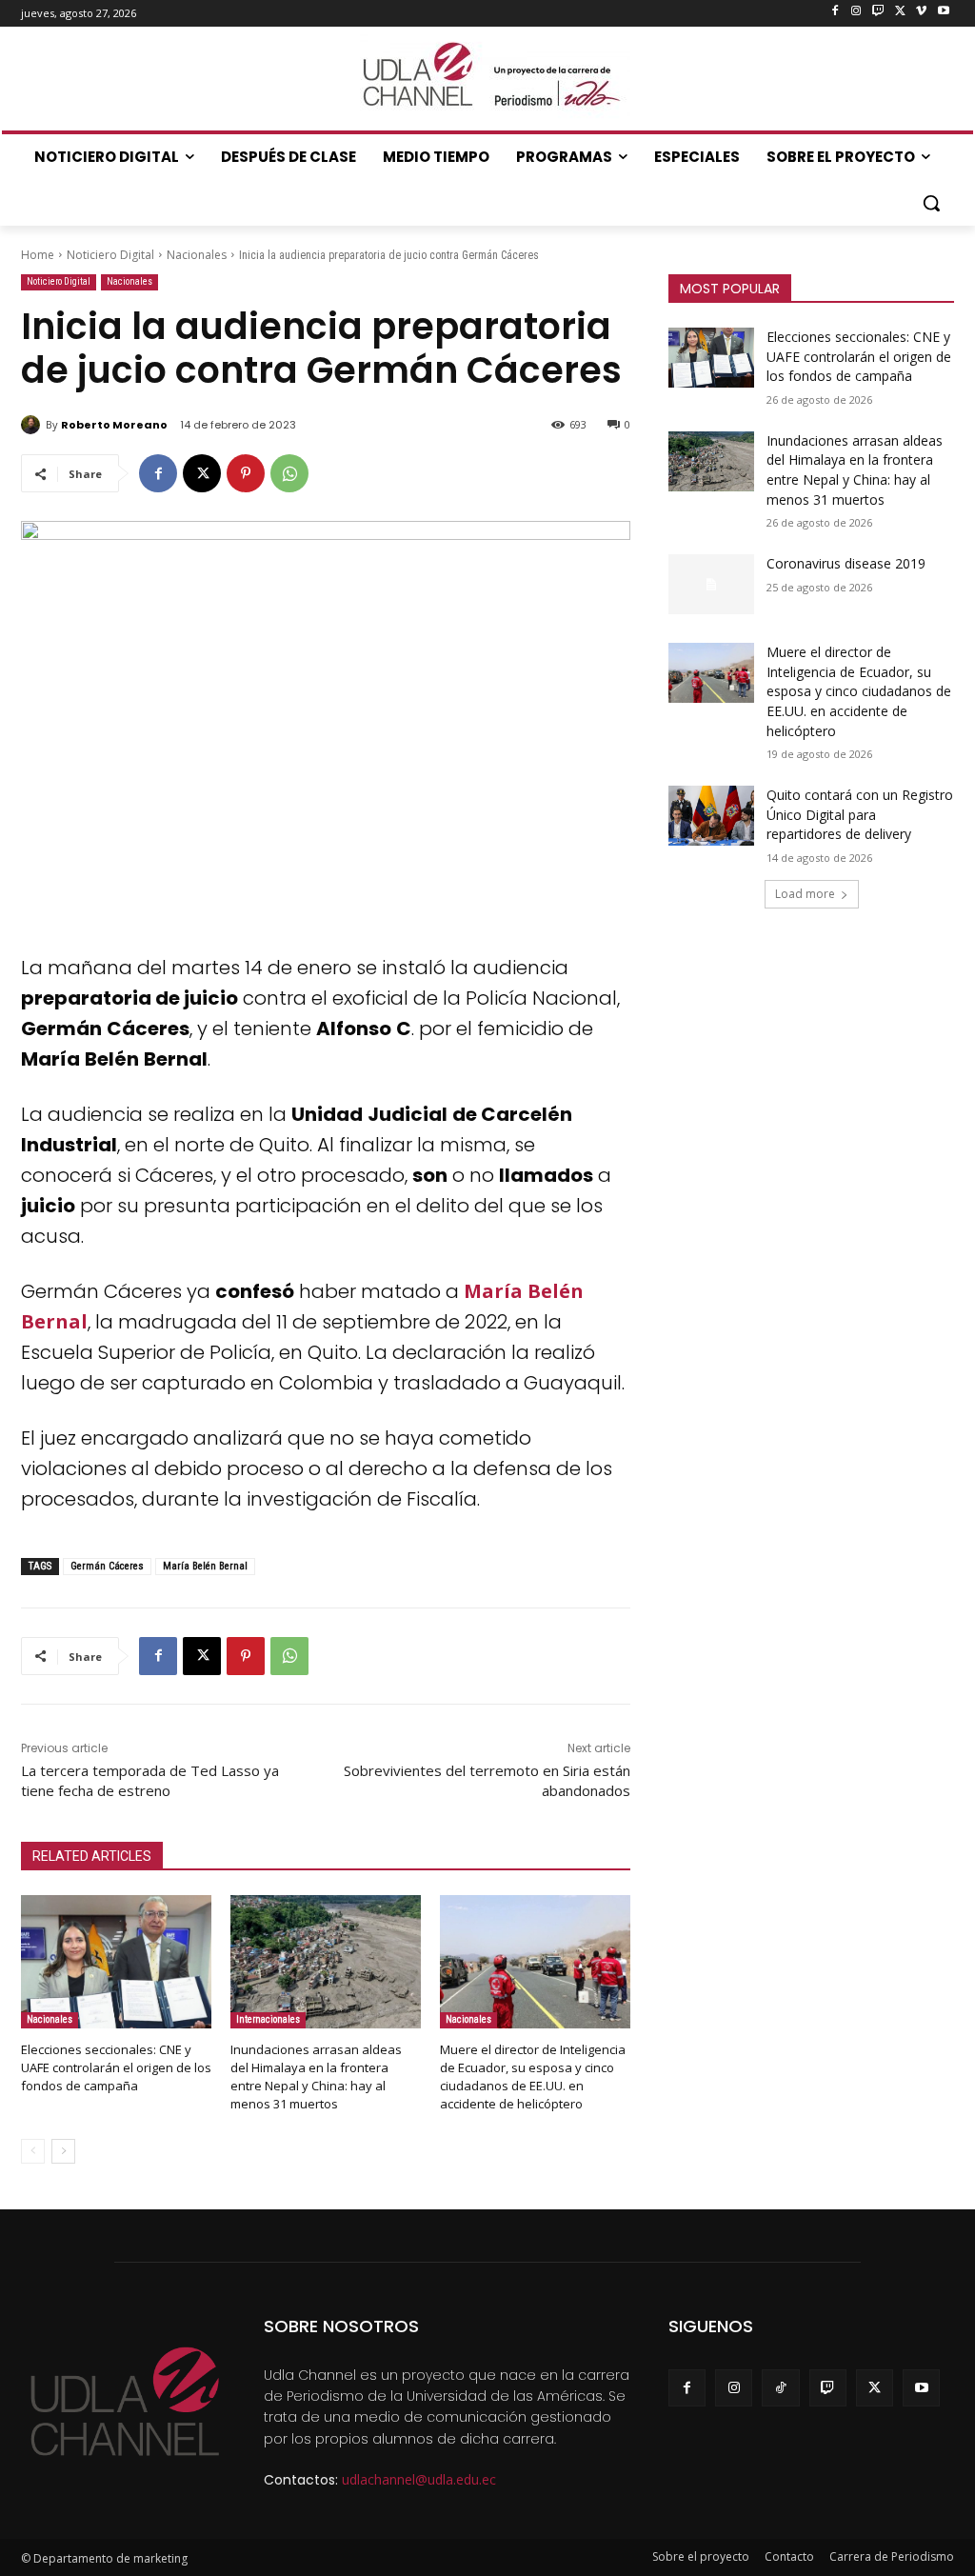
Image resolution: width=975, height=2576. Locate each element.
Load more (805, 894)
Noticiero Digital (110, 255)
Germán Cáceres (107, 1566)
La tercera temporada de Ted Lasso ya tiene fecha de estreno (150, 1780)
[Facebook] (835, 12)
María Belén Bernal (205, 1566)
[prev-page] (33, 2151)
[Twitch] (878, 12)
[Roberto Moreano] (33, 425)
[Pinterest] (246, 473)
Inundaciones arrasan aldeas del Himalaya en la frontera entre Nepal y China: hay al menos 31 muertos (316, 2077)
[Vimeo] (921, 12)
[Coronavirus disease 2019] (711, 584)
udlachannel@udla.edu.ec (419, 2479)
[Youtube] (943, 12)
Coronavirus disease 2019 (846, 563)
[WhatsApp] (289, 473)
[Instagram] (856, 12)
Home (38, 255)
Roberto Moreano (114, 425)
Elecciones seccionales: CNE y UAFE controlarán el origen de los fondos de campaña (116, 2067)
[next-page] (63, 2151)
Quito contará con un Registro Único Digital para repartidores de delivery (860, 814)
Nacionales (197, 255)
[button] (931, 203)
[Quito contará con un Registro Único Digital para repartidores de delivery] (711, 816)
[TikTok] (780, 2388)
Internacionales (268, 2019)
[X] (900, 12)
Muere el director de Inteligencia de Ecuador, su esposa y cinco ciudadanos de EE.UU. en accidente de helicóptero (533, 2077)
